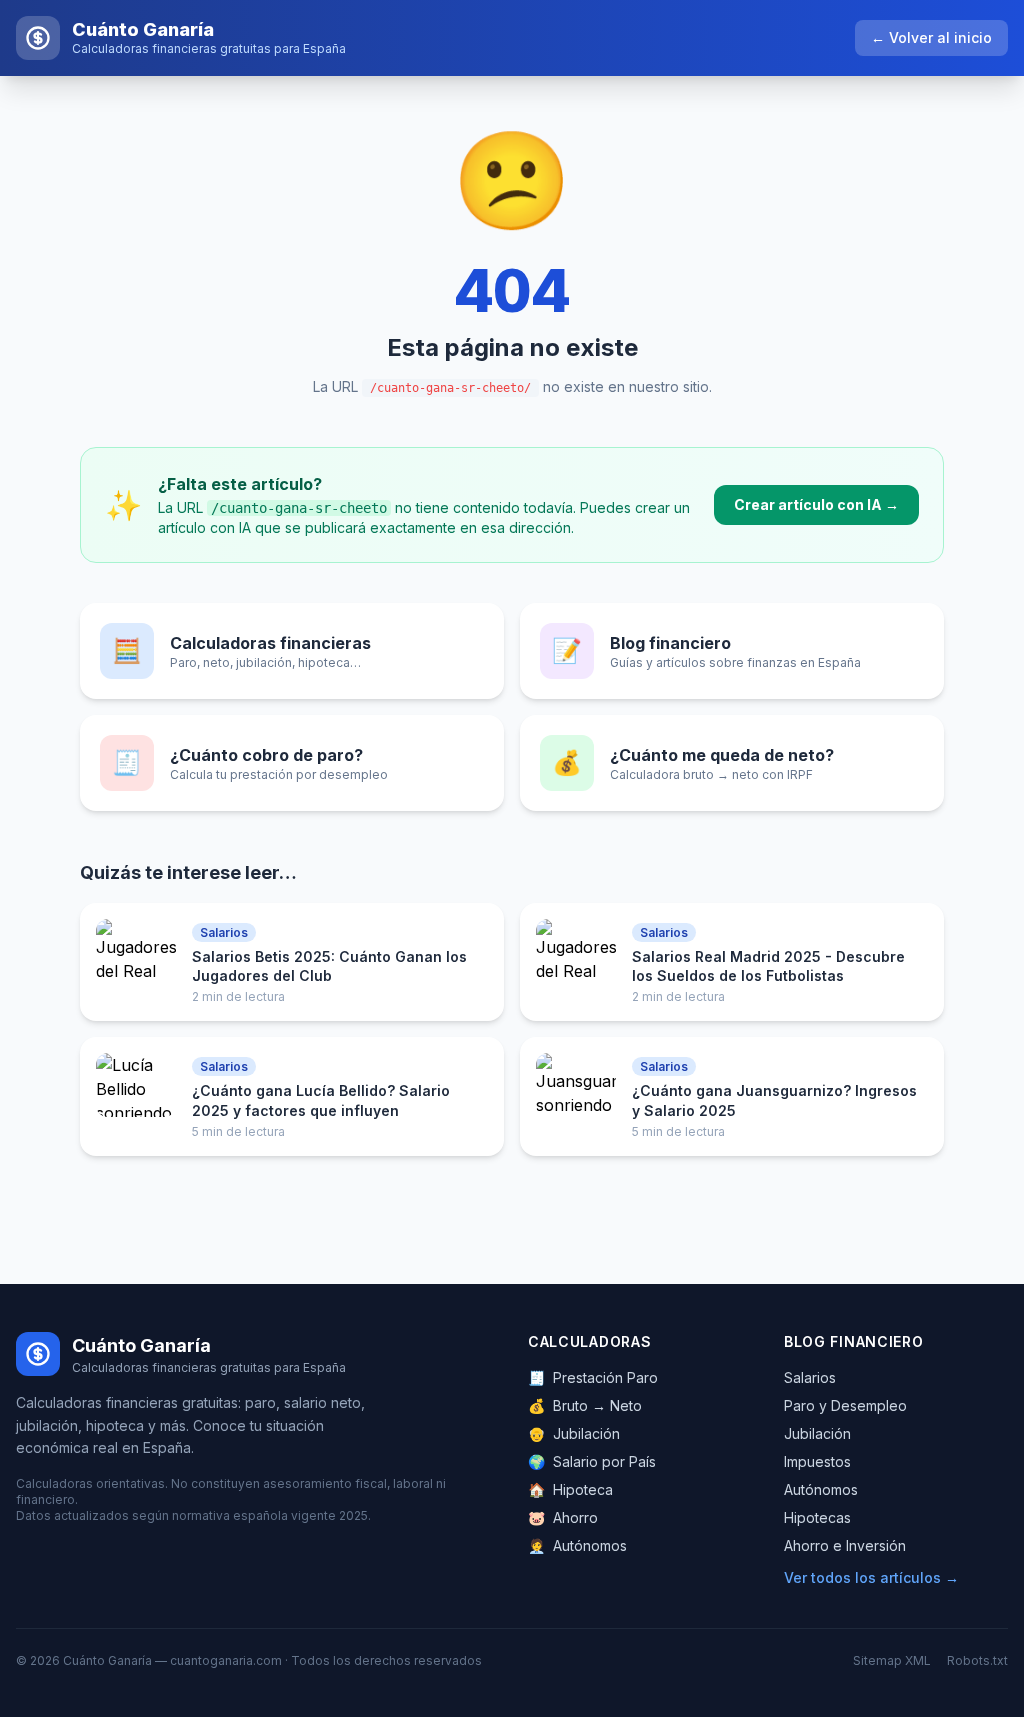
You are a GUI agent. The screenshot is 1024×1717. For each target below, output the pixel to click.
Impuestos (817, 1461)
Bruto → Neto (585, 1405)
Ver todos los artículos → (871, 1577)
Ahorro (563, 1517)
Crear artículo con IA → (816, 504)
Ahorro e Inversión (845, 1545)
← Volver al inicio (931, 37)
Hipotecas (817, 1517)
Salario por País (592, 1461)
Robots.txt (977, 1660)
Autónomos (577, 1545)
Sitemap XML (892, 1660)
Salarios (810, 1377)
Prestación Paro (593, 1377)
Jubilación (574, 1433)
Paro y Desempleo (845, 1405)
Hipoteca (570, 1489)
